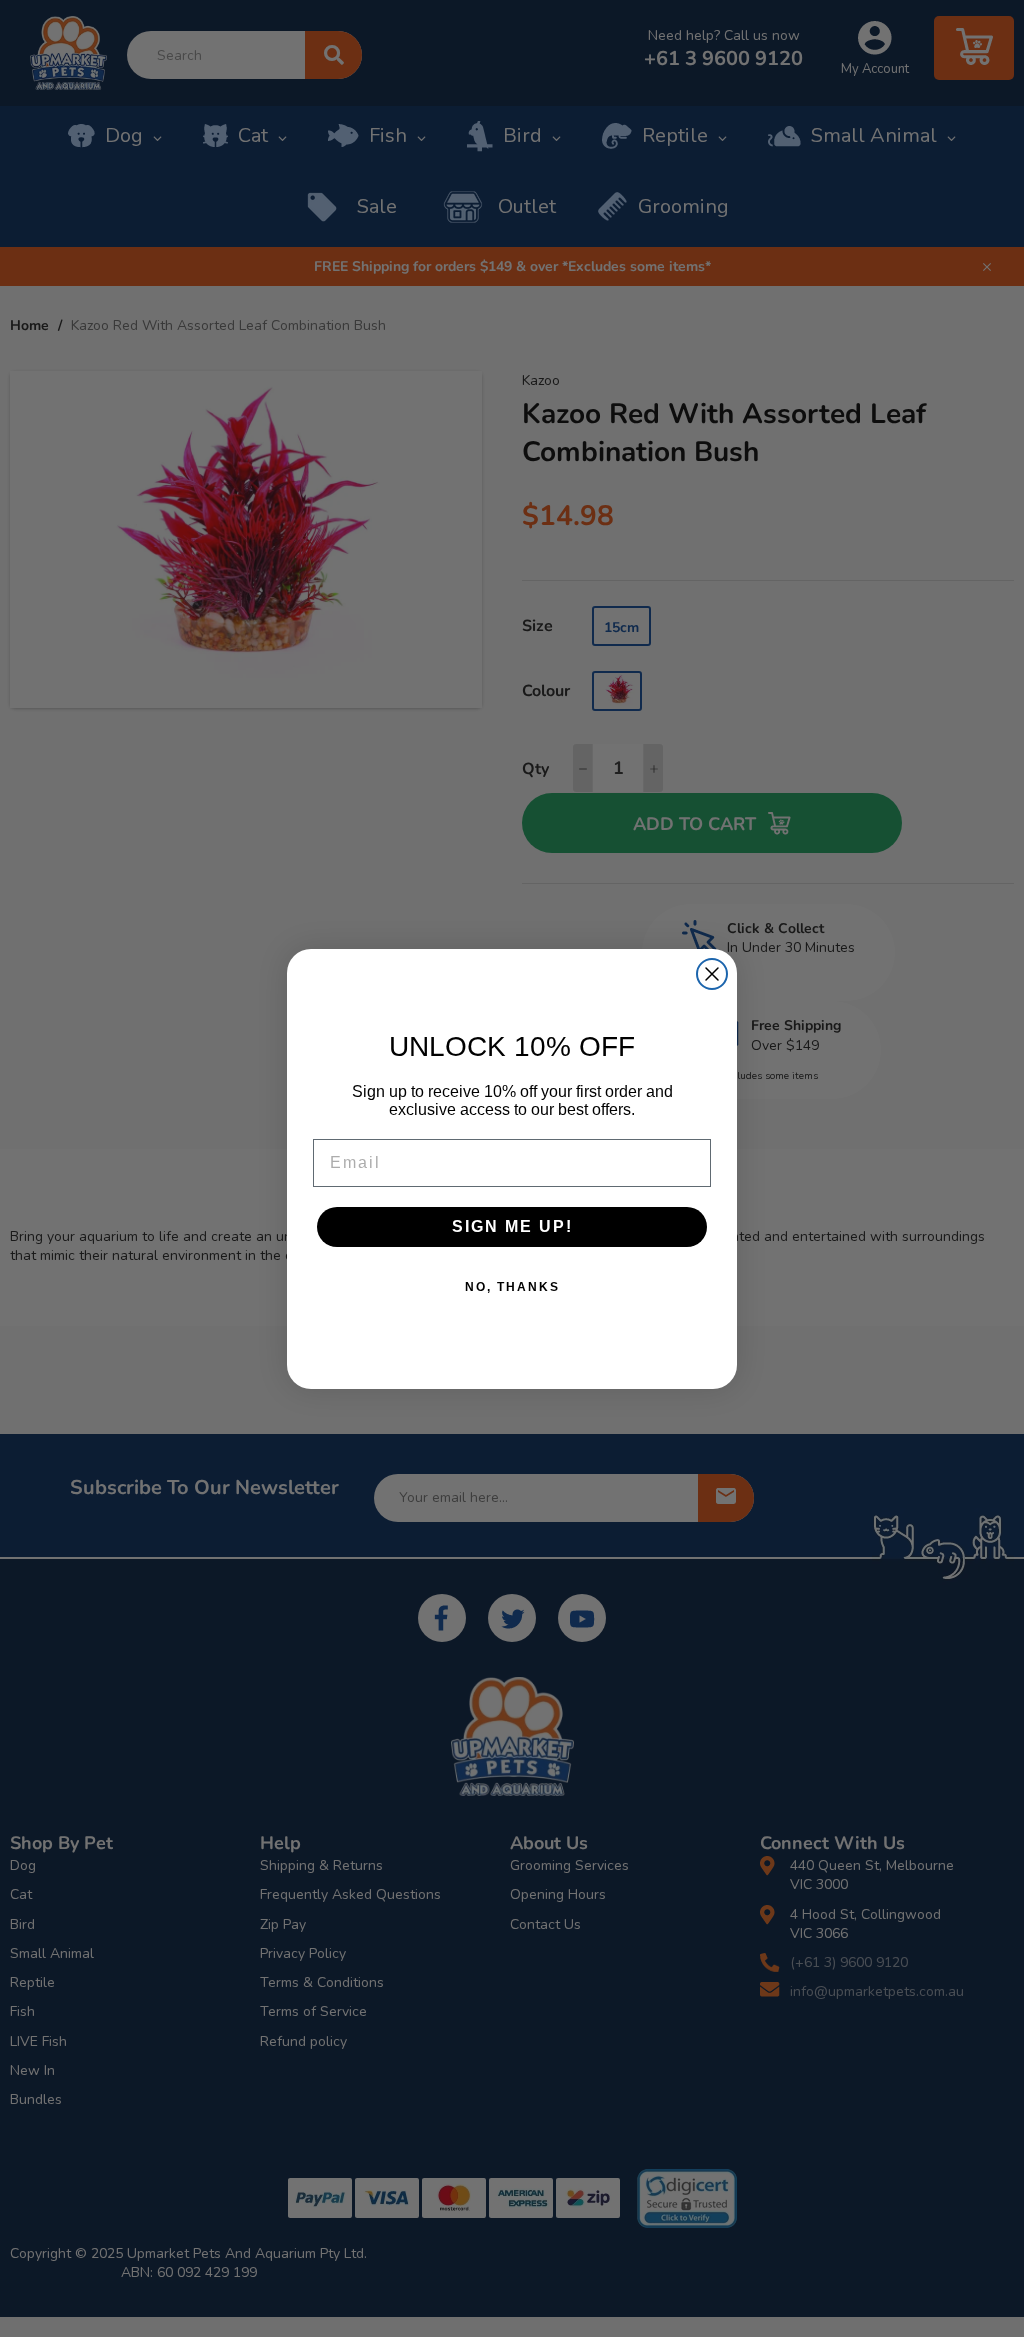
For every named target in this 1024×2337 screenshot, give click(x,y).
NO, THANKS (512, 1287)
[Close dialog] (712, 974)
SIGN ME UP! (512, 1226)
